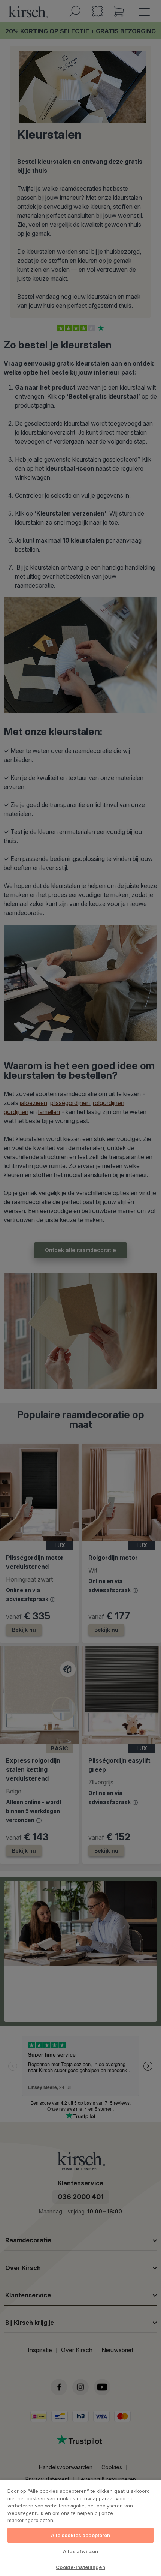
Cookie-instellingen (80, 2567)
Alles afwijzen (80, 2551)
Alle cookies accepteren (81, 2535)
